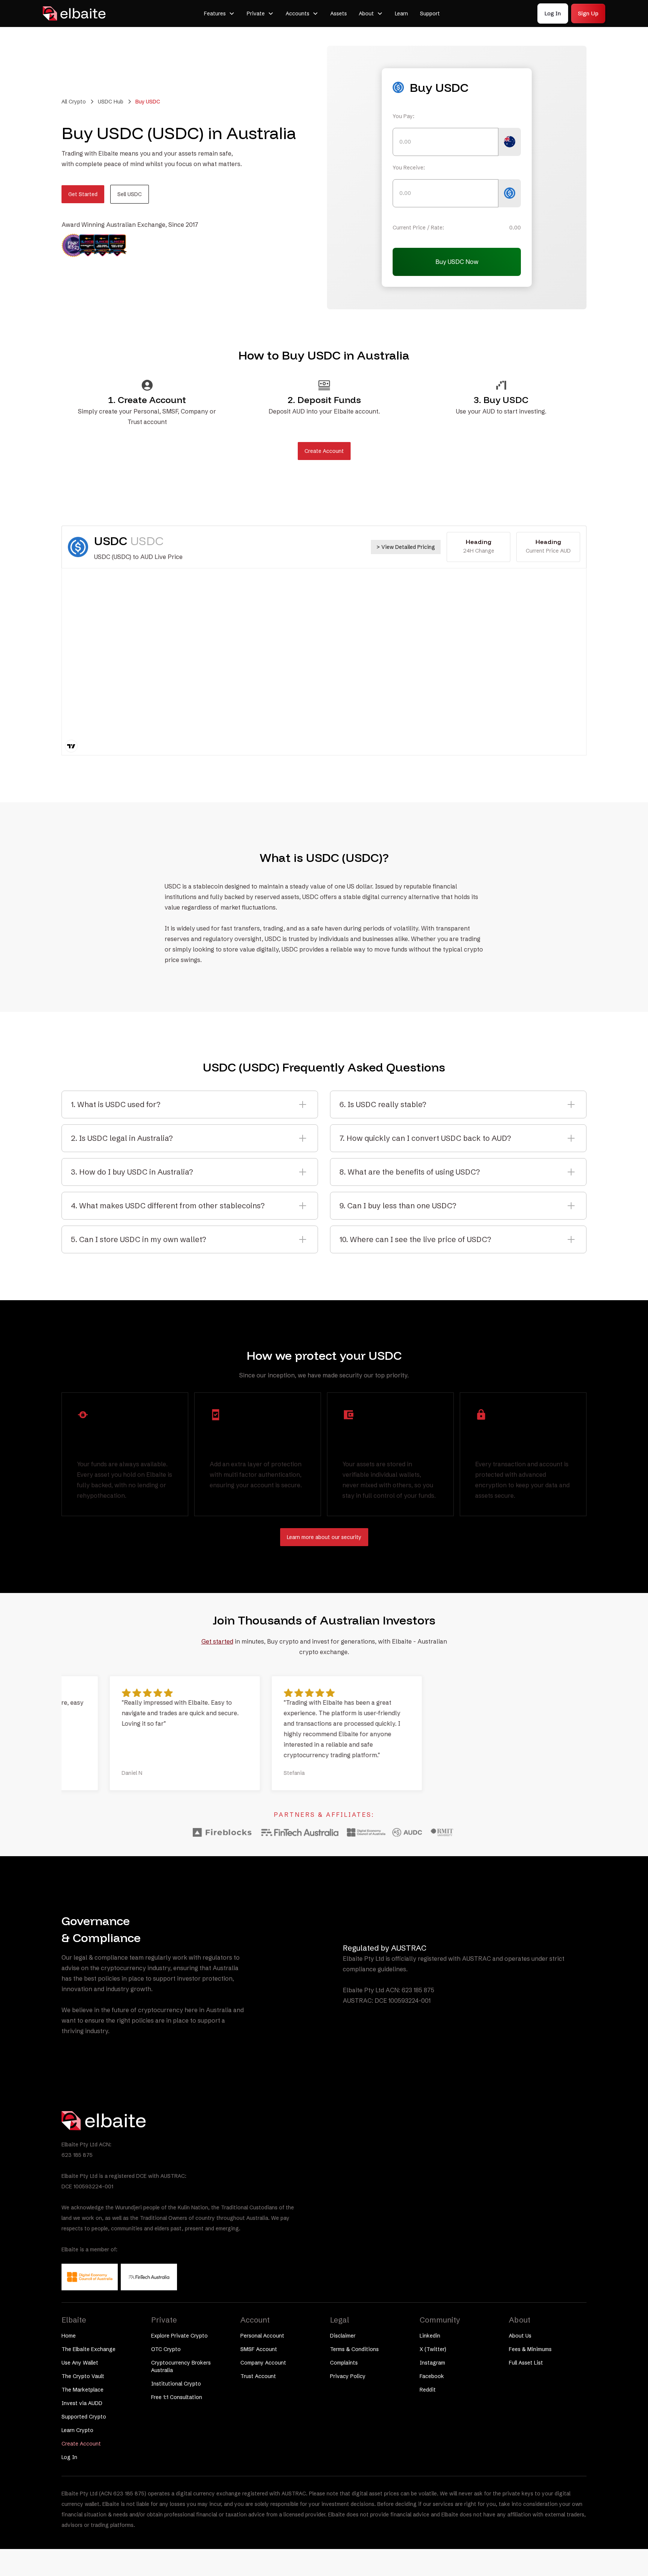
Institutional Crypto (176, 2384)
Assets (339, 13)
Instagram (432, 2363)
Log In (553, 13)
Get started (217, 1641)
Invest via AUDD (82, 2403)
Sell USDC (130, 194)
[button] (219, 13)
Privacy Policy (348, 2376)
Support (430, 13)
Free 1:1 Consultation (177, 2397)
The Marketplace (82, 2390)
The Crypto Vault (83, 2376)
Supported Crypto (84, 2417)
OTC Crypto (166, 2349)
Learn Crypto (77, 2430)
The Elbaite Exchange (88, 2349)
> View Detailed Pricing (406, 547)
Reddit (428, 2390)
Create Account (324, 451)
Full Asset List (526, 2363)
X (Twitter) (433, 2349)
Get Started (83, 194)
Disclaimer (343, 2336)
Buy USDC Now (457, 262)
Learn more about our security (324, 1537)
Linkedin (430, 2336)
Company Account (263, 2363)
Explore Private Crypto (179, 2336)
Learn (401, 13)
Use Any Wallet (80, 2363)
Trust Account (258, 2376)
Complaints (344, 2363)
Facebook (432, 2376)
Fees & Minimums (530, 2349)
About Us (520, 2336)
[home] (75, 13)
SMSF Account (259, 2349)
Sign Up (588, 13)
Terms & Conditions (354, 2349)
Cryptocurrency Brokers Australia (181, 2366)
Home (69, 2336)
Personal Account (262, 2336)
